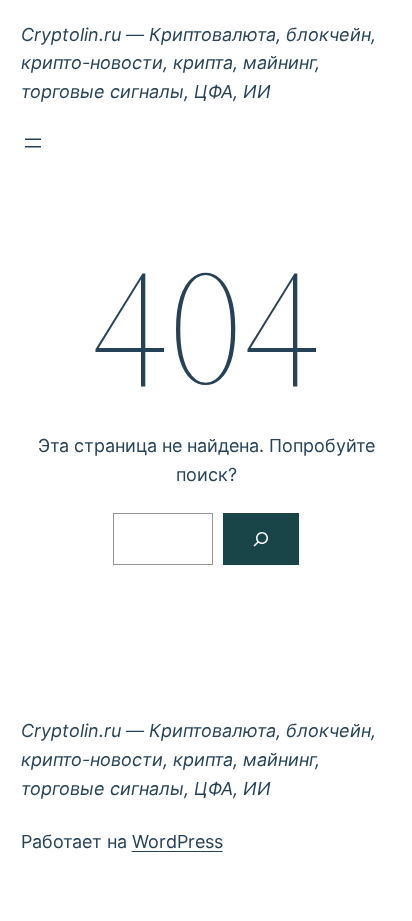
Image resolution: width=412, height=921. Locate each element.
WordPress (177, 841)
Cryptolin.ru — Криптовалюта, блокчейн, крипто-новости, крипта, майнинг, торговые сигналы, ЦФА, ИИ (198, 63)
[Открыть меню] (33, 143)
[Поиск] (261, 539)
